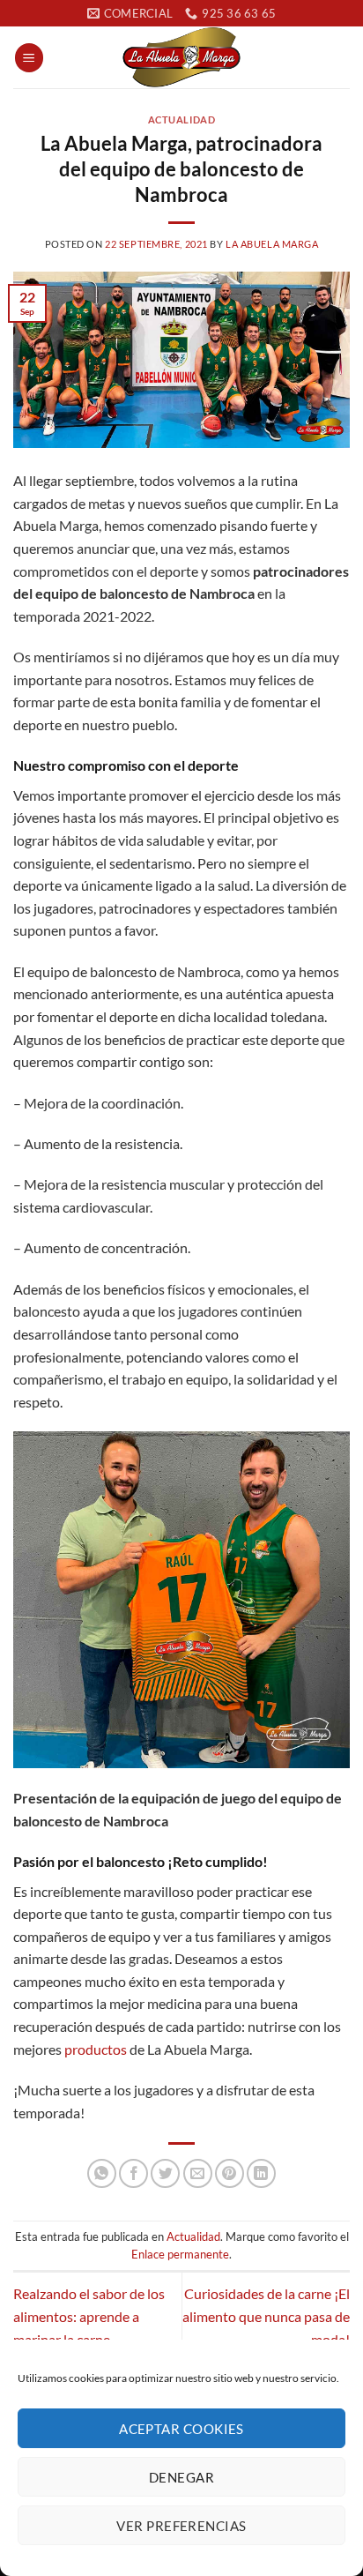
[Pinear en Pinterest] (230, 2173)
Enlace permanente (180, 2254)
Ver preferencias (181, 2526)
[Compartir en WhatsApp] (102, 2173)
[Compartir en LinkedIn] (261, 2173)
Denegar (181, 2477)
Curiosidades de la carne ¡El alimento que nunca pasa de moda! (266, 2316)
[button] (29, 58)
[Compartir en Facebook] (133, 2173)
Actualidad (182, 119)
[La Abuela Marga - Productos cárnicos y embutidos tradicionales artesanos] (181, 57)
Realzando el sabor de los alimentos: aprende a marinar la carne (89, 2316)
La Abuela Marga (272, 244)
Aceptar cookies (181, 2429)
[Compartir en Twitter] (165, 2173)
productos (96, 2049)
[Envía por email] (198, 2173)
